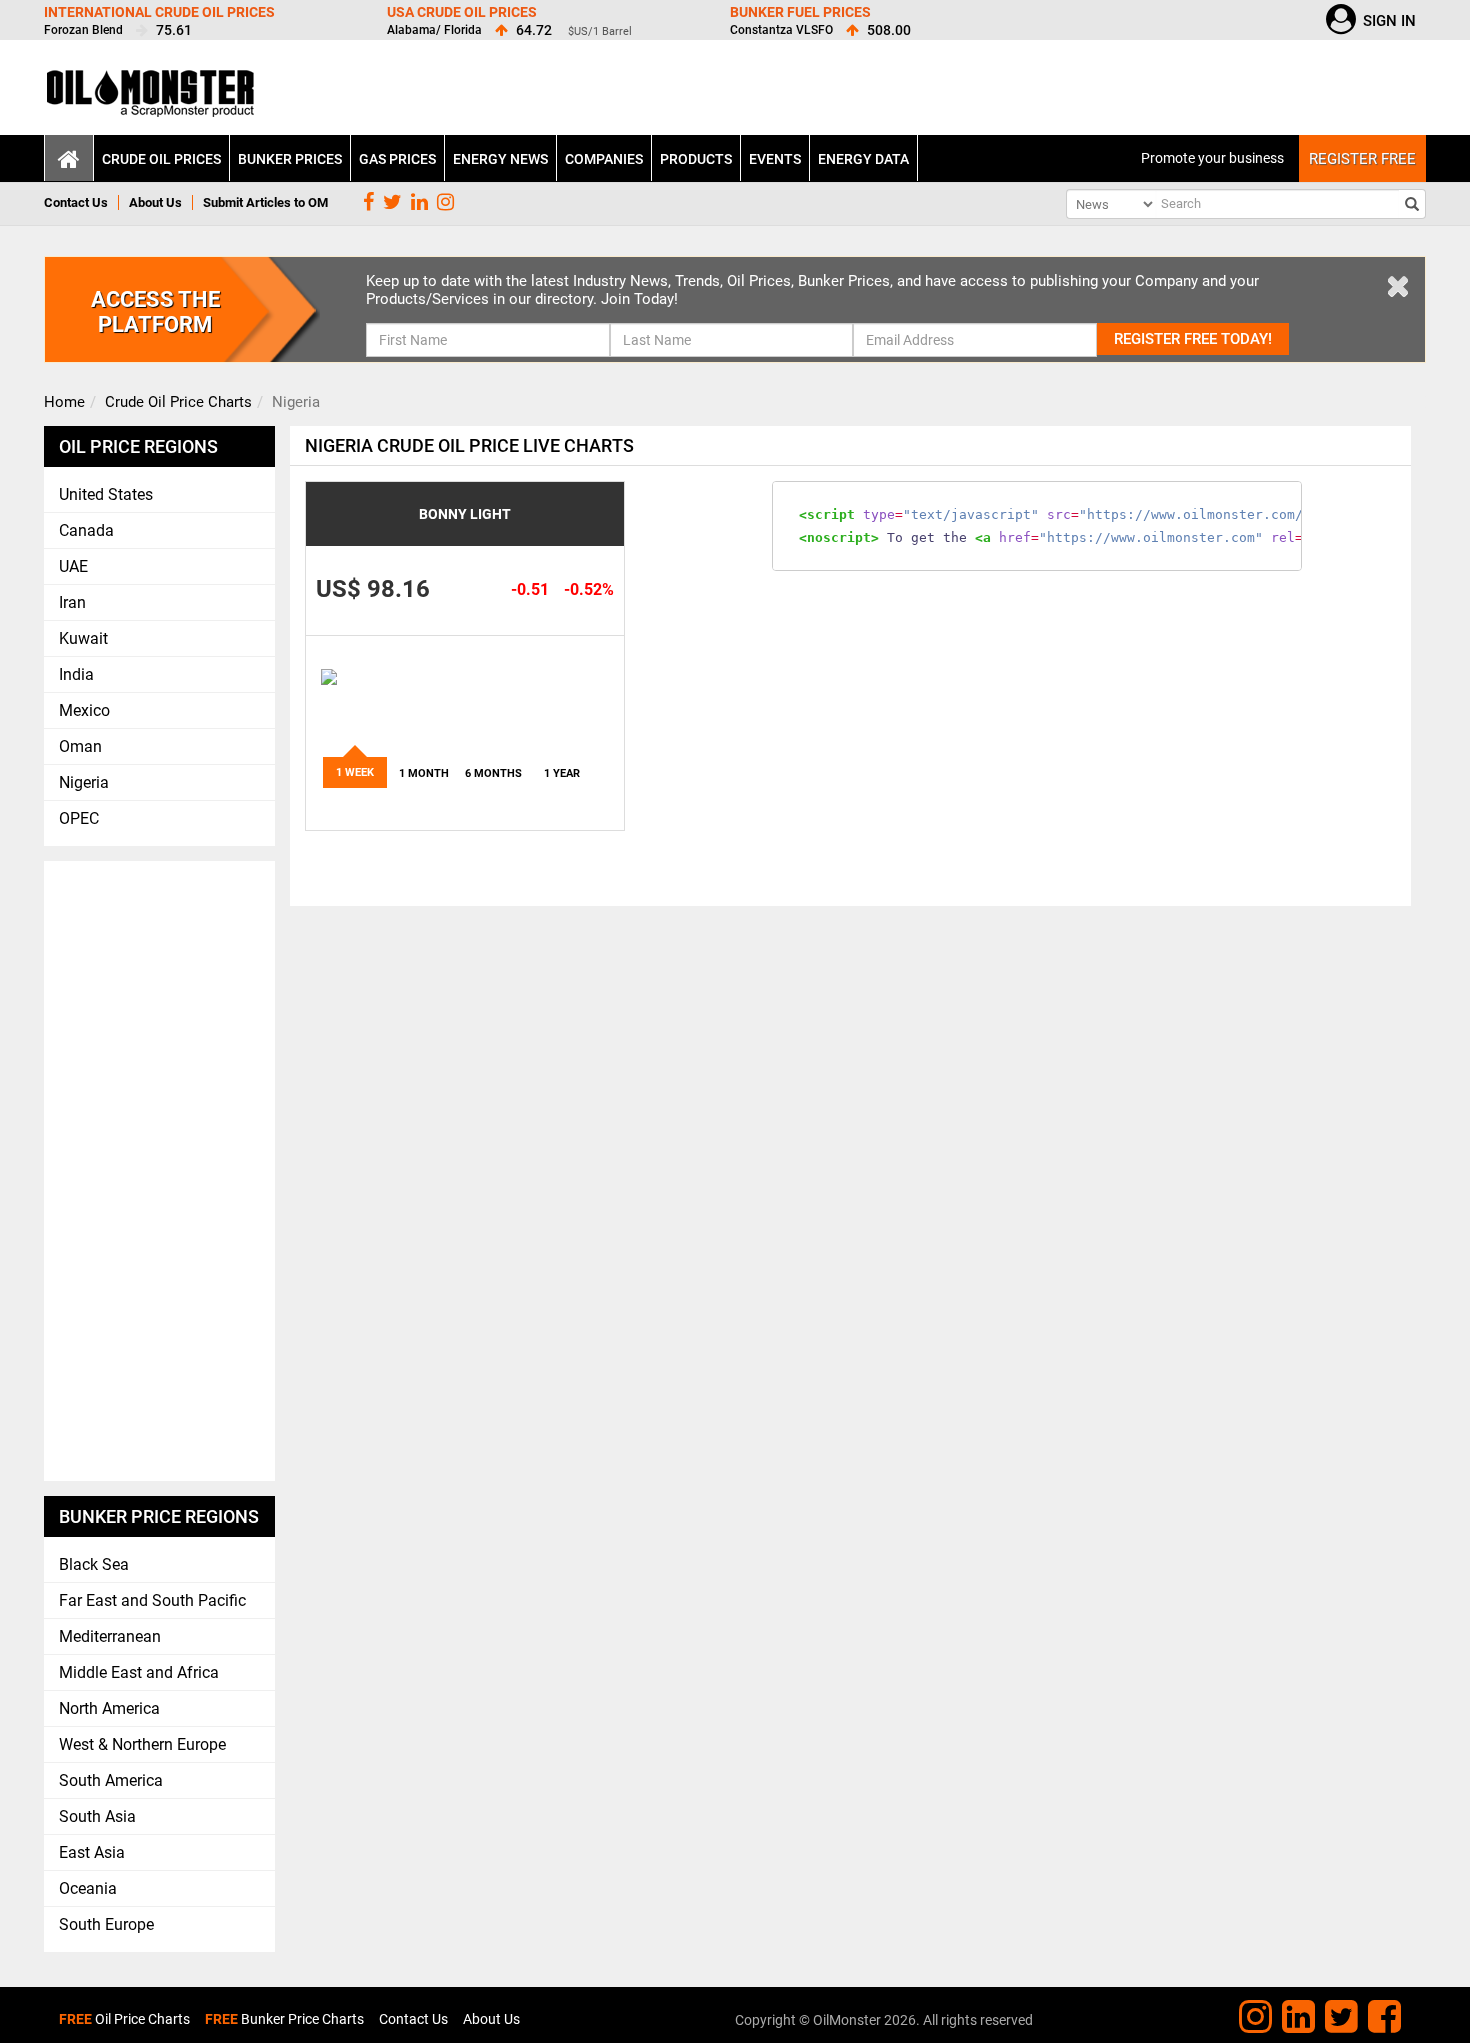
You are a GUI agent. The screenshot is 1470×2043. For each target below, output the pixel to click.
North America (109, 1708)
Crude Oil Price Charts (178, 402)
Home (64, 402)
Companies (604, 159)
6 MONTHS (493, 773)
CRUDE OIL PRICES (161, 159)
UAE (73, 566)
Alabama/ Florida (434, 30)
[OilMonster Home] (151, 99)
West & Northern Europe (142, 1744)
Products (696, 159)
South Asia (97, 1816)
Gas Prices (397, 159)
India (76, 674)
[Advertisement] (160, 1171)
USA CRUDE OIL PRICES (462, 12)
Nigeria (84, 782)
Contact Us (76, 202)
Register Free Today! (1193, 339)
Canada (86, 530)
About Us (155, 202)
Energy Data (863, 159)
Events (775, 159)
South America (111, 1780)
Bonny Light (465, 514)
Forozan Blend (83, 30)
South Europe (106, 1924)
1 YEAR (562, 773)
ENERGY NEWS (500, 159)
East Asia (92, 1852)
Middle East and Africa (139, 1672)
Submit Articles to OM (265, 202)
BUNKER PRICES (290, 159)
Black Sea (94, 1564)
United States (106, 494)
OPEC (79, 818)
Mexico (84, 710)
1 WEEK (355, 772)
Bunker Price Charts (284, 2019)
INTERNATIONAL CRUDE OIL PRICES (159, 12)
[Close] (1398, 285)
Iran (72, 602)
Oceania (88, 1888)
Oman (80, 746)
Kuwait (83, 638)
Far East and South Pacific (152, 1600)
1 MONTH (424, 773)
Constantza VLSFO (781, 30)
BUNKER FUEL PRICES (800, 12)
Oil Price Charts (124, 2019)
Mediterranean (110, 1636)
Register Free (1362, 159)
